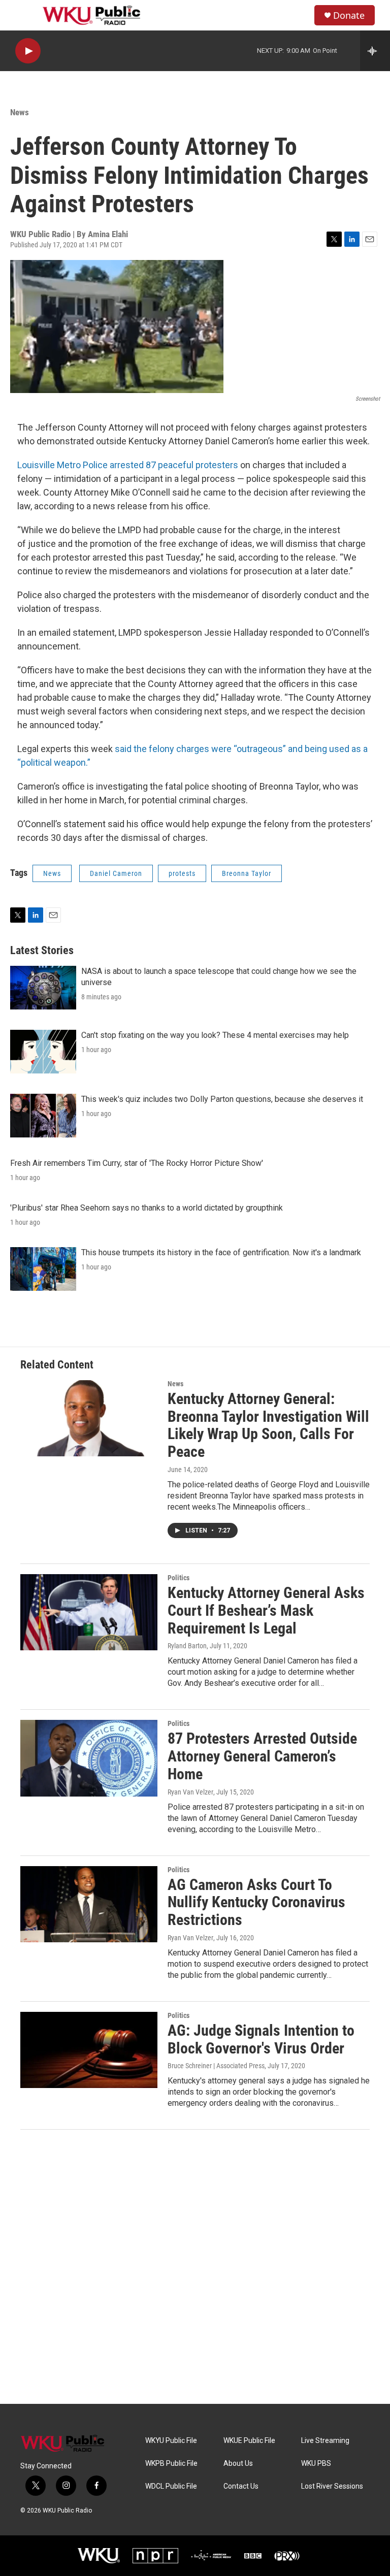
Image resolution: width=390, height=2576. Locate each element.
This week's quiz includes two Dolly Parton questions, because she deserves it (222, 1099)
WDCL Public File (171, 2486)
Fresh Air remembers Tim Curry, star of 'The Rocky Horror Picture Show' (137, 1163)
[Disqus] (195, 2267)
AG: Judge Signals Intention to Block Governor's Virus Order (261, 2039)
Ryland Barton (187, 1646)
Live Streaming (325, 2441)
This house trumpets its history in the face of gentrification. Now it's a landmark (221, 1252)
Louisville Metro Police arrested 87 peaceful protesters (128, 465)
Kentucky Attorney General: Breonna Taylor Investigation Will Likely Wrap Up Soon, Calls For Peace (268, 1425)
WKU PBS (316, 2464)
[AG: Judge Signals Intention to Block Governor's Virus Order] (89, 2050)
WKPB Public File (171, 2464)
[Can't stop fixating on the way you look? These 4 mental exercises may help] (43, 1052)
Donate (349, 15)
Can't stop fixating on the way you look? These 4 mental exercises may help (215, 1035)
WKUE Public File (249, 2441)
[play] (28, 51)
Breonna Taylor (247, 873)
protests (182, 873)
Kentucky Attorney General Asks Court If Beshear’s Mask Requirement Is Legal (266, 1610)
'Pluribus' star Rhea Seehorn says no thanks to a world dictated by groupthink (147, 1208)
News (20, 112)
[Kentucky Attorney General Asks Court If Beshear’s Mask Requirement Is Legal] (89, 1612)
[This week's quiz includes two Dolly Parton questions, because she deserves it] (43, 1116)
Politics (178, 1578)
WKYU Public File (171, 2441)
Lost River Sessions (332, 2486)
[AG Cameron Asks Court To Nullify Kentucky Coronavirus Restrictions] (89, 1904)
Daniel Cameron (116, 873)
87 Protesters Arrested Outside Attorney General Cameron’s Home (262, 1756)
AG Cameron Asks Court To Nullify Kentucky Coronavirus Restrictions (256, 1902)
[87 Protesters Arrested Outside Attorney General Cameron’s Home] (89, 1758)
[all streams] (375, 51)
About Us (238, 2464)
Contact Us (241, 2486)
